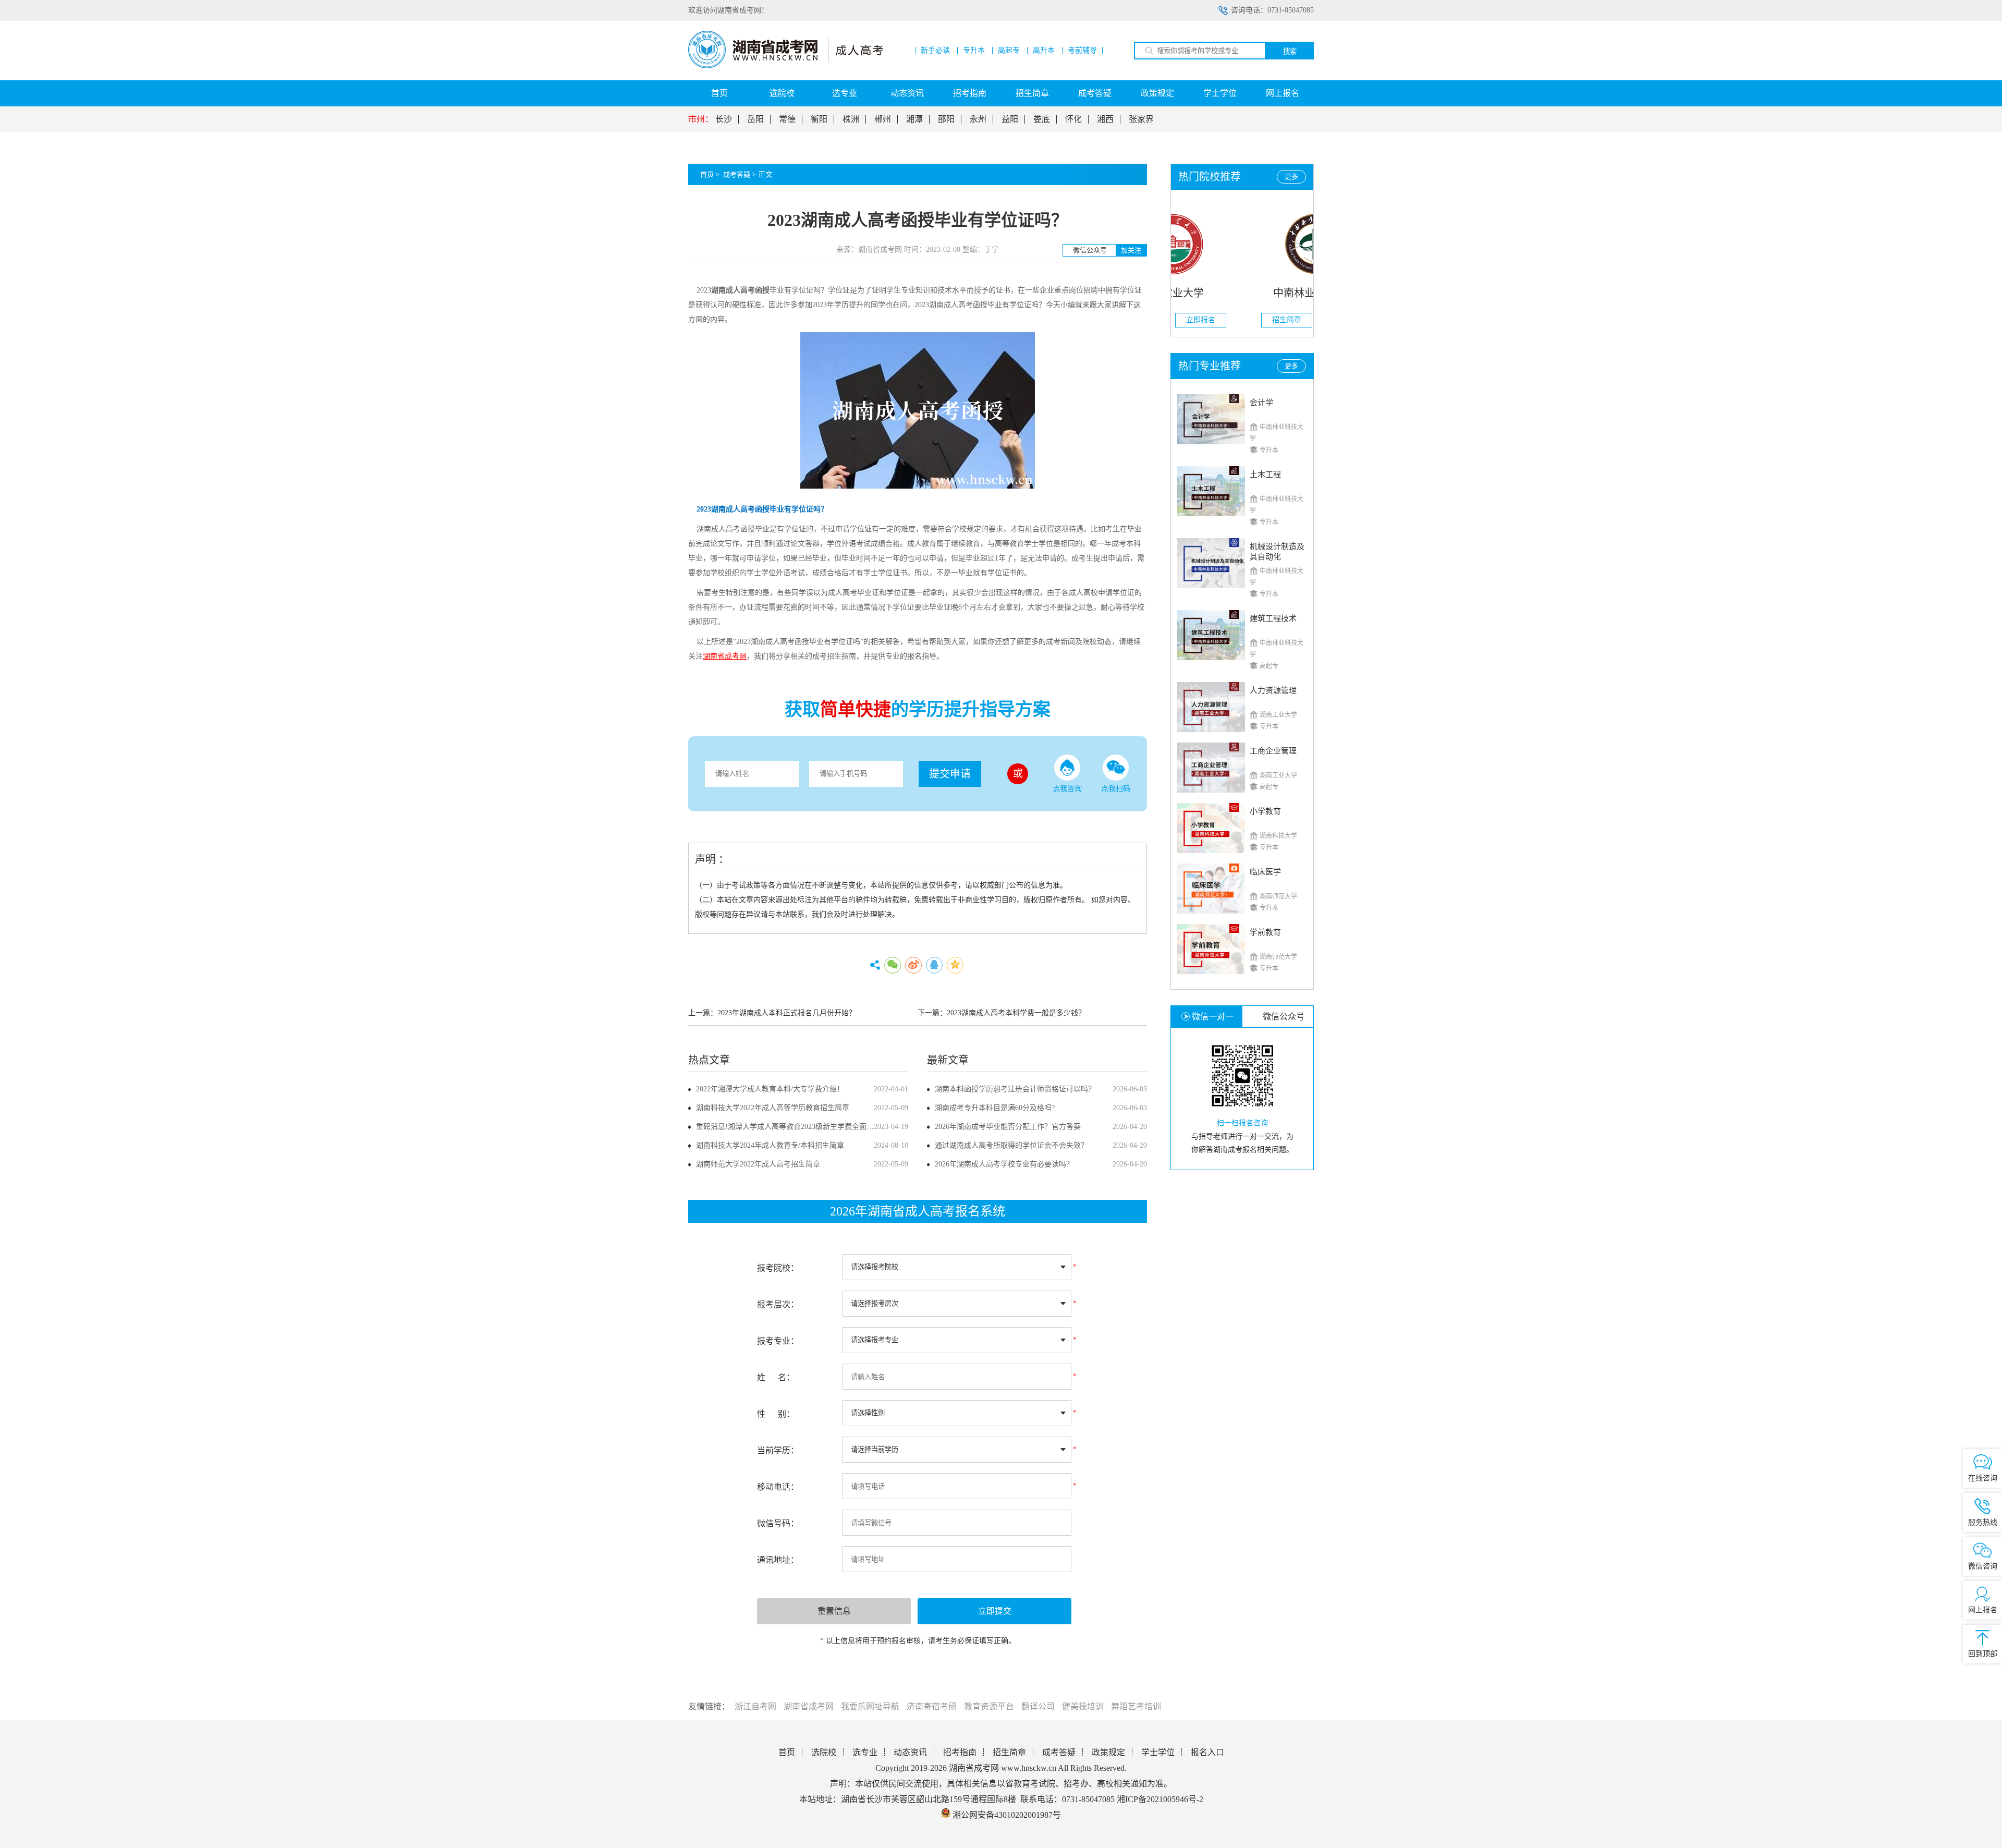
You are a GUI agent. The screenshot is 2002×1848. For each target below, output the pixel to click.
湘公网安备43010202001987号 (1006, 1815)
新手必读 (935, 51)
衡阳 (819, 119)
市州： (701, 119)
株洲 (851, 119)
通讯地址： (778, 1560)
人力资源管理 (1273, 690)
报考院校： (778, 1268)
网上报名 (1283, 93)
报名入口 (1207, 1752)
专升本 (974, 51)
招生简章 (1032, 93)
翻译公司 (1038, 1706)
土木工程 (1265, 475)
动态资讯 (907, 93)
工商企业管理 (1273, 751)
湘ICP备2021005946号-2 (1160, 1799)
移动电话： (778, 1487)
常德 (787, 119)
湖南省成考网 (809, 1706)
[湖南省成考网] (786, 66)
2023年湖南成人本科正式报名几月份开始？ (787, 1013)
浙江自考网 (755, 1706)
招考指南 (970, 93)
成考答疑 (1095, 93)
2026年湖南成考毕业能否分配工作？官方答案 (1008, 1127)
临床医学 (1265, 872)
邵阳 (946, 119)
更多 (1291, 177)
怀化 (1073, 119)
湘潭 (914, 119)
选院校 (782, 93)
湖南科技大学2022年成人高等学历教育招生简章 (773, 1108)
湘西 (1105, 119)
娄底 (1042, 119)
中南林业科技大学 (1242, 293)
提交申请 (950, 774)
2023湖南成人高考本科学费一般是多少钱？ (1016, 1013)
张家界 (1141, 119)
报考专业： (778, 1341)
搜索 (1290, 51)
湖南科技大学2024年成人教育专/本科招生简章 (770, 1145)
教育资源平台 (989, 1706)
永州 (978, 119)
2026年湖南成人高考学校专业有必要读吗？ (1004, 1164)
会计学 (1261, 403)
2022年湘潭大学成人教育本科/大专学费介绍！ (770, 1089)
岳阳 (755, 119)
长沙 (724, 119)
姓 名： (776, 1377)
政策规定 (1157, 93)
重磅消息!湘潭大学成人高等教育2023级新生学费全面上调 (789, 1127)
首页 (719, 93)
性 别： (776, 1414)
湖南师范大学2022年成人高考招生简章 (758, 1164)
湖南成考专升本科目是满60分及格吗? (995, 1108)
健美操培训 (1083, 1706)
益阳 (1010, 119)
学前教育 (1265, 932)
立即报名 (1271, 320)
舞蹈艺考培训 (1136, 1706)
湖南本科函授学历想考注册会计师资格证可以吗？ (1015, 1089)
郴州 (883, 119)
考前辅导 (1082, 51)
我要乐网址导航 (870, 1706)
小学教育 (1265, 811)
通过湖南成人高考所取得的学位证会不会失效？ (1011, 1145)
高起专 (1009, 51)
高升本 (1044, 51)
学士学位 (1220, 93)
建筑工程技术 (1273, 618)
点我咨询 (1067, 789)
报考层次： (778, 1304)
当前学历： (778, 1450)
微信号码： (778, 1523)
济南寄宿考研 (932, 1706)
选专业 (845, 93)
